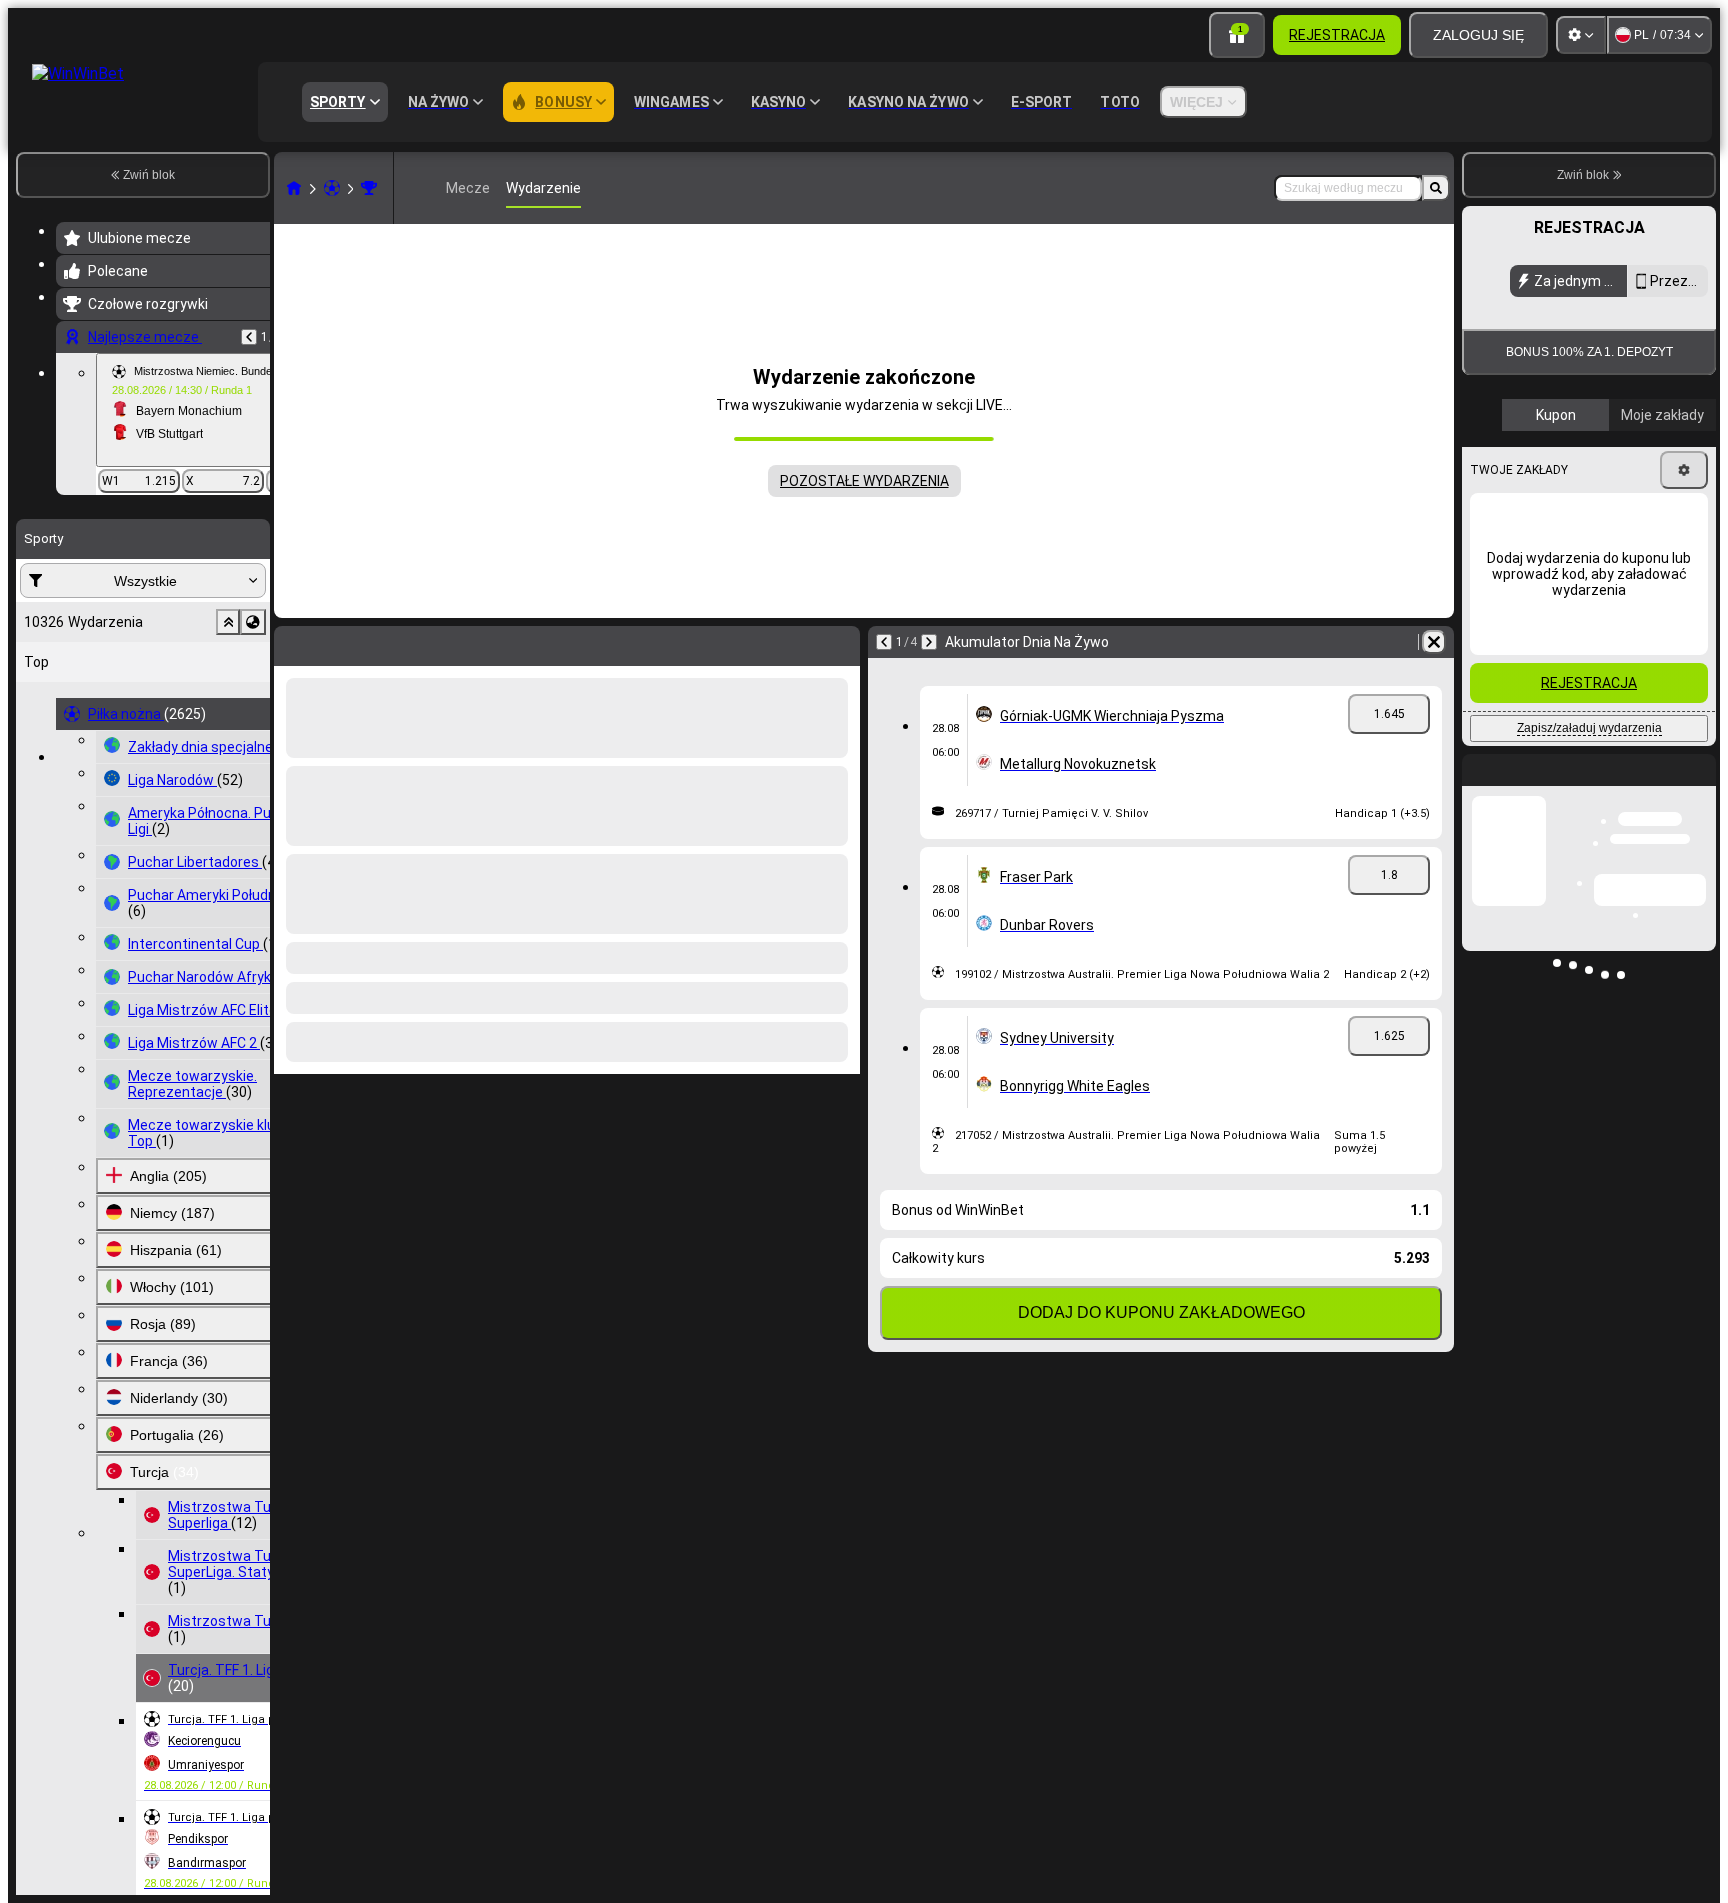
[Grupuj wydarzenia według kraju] (253, 622)
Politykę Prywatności (1548, 484)
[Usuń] (1434, 642)
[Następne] (929, 642)
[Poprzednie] (249, 337)
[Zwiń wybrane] (228, 622)
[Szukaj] (1436, 188)
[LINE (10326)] (294, 188)
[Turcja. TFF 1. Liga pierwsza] (369, 188)
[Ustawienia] (1581, 35)
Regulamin (1675, 472)
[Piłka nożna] (332, 188)
